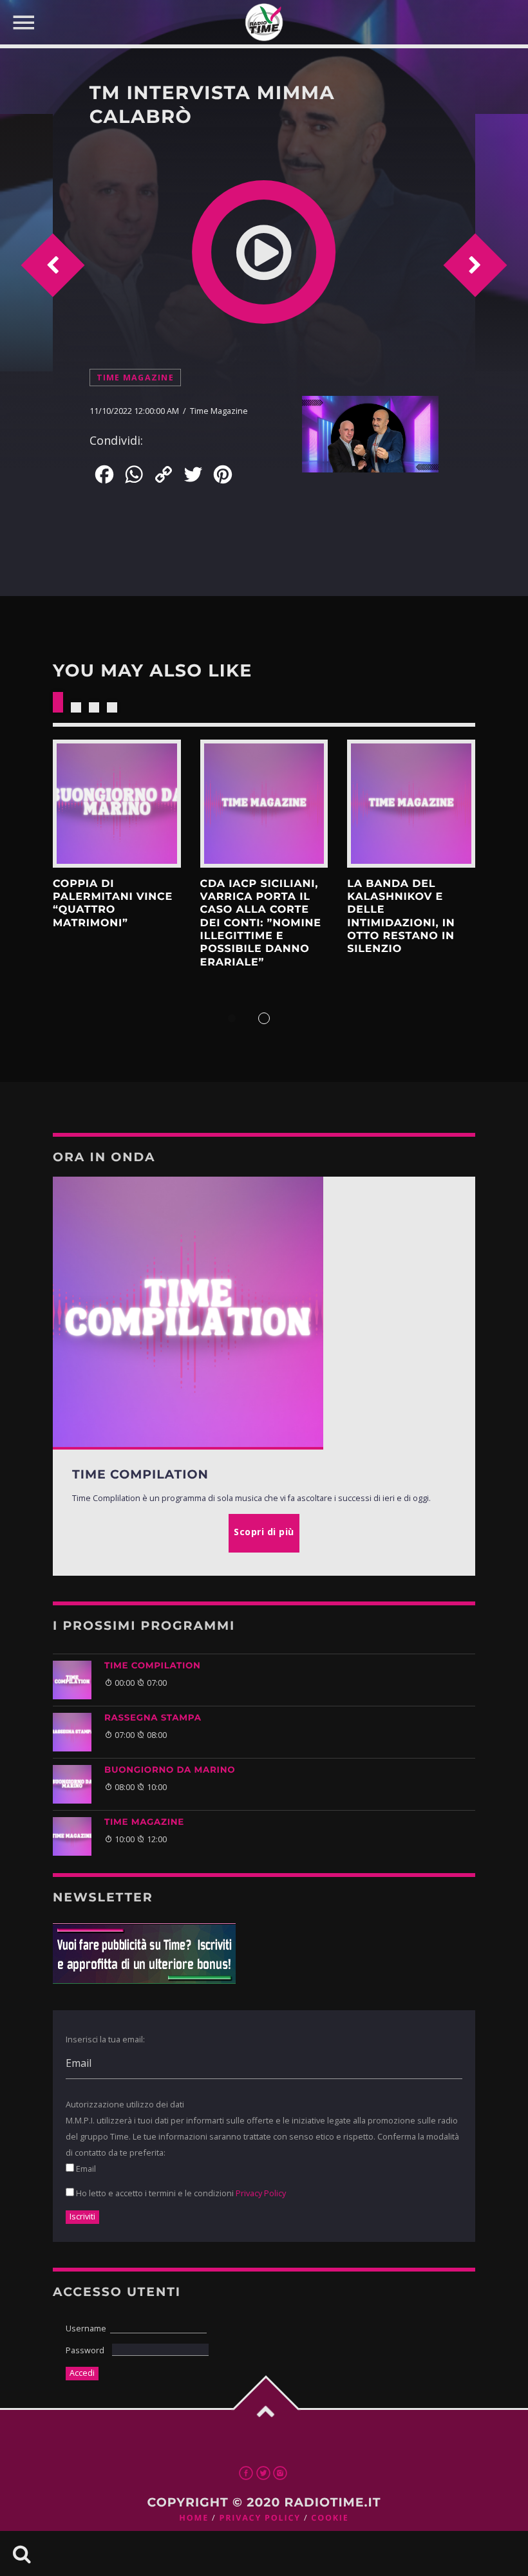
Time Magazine (135, 378)
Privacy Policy (261, 2193)
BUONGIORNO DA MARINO (170, 1770)
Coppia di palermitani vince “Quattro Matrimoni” (113, 904)
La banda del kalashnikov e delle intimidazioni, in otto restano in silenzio (401, 917)
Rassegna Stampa (153, 1718)
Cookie (330, 2518)
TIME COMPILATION (153, 1666)
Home (194, 2518)
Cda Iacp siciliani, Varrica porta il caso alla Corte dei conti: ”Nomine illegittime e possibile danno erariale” (261, 923)
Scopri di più (117, 804)
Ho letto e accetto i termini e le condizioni (180, 2193)
